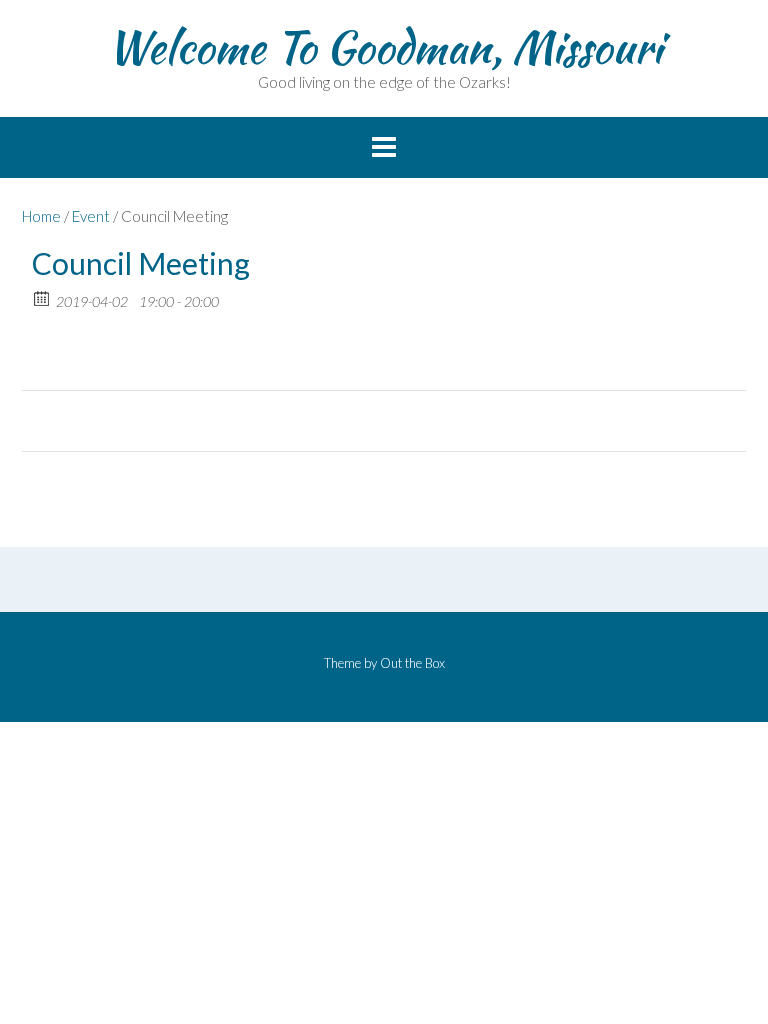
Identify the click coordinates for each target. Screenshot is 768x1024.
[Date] (42, 297)
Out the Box (412, 663)
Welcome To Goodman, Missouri (384, 47)
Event (91, 216)
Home (41, 216)
